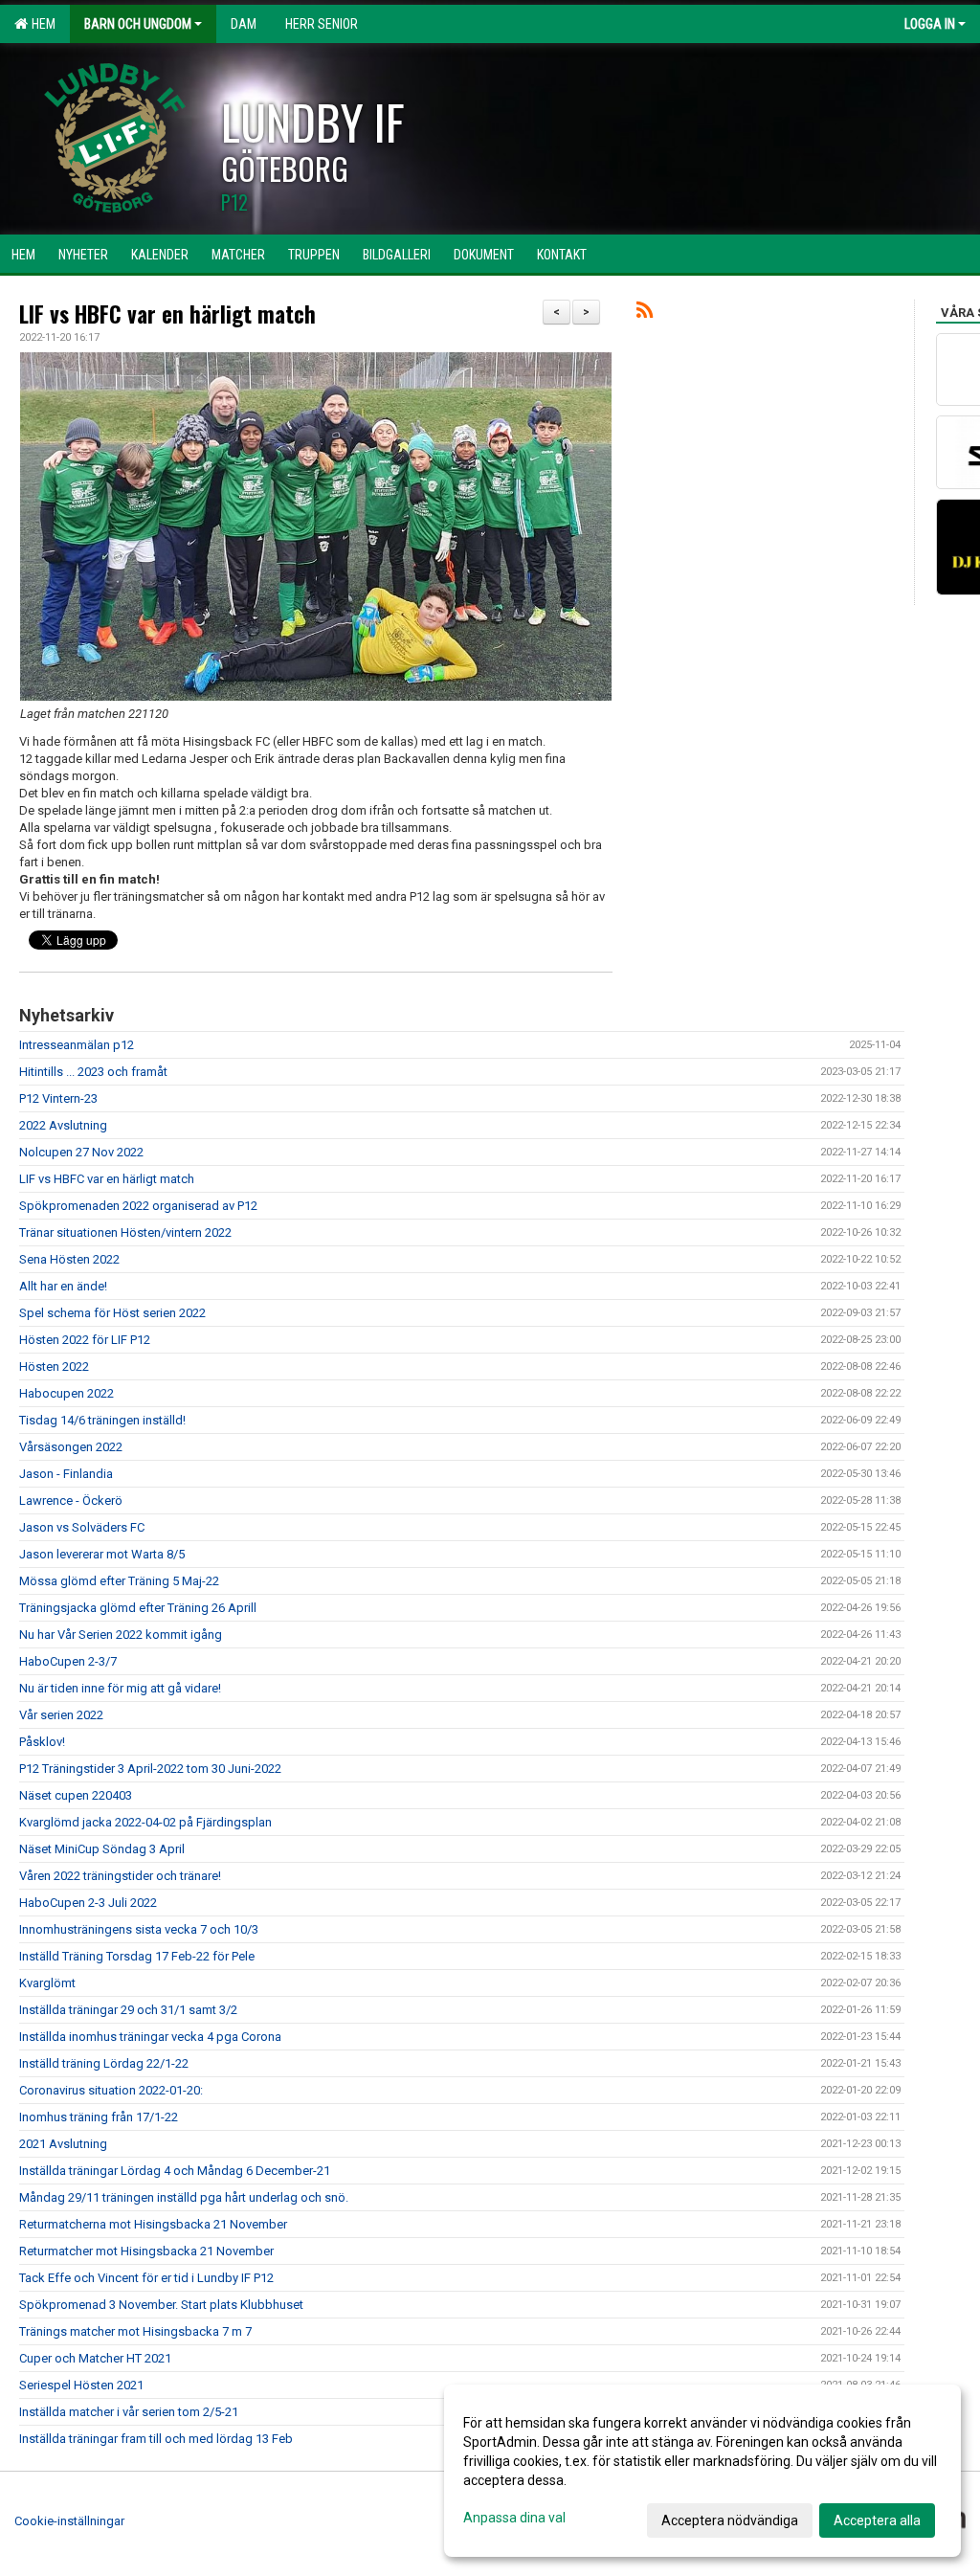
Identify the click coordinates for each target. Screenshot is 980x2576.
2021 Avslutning (63, 2144)
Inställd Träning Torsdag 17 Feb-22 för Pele (137, 1956)
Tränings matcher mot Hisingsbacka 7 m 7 (135, 2331)
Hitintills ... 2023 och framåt (93, 1072)
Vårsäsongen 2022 (71, 1447)
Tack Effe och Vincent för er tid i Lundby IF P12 (146, 2278)
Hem (41, 24)
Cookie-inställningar (69, 2521)
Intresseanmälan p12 (77, 1045)
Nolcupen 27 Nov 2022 (81, 1152)
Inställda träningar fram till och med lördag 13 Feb (156, 2439)
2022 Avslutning (63, 1125)
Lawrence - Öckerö (71, 1501)
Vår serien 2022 (61, 1715)
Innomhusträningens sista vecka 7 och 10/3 (139, 1929)
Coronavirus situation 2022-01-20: (111, 2090)
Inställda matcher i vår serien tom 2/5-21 (129, 2412)
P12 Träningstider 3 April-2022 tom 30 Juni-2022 (152, 1769)
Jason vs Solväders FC (82, 1527)
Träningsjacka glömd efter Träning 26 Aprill (138, 1608)
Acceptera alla (877, 2520)
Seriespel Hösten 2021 (81, 2385)
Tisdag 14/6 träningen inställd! (102, 1420)
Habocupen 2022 (67, 1393)
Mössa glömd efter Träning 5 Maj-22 (119, 1581)
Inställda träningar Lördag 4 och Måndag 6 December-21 (175, 2171)
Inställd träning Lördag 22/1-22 (104, 2063)
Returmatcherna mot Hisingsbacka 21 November (153, 2224)
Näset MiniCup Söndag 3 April (102, 1849)
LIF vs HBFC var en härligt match (167, 314)
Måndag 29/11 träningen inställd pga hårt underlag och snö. (184, 2197)
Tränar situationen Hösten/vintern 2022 (125, 1232)
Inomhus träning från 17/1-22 (99, 2117)
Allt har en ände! (63, 1286)
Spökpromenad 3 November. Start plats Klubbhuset (161, 2305)
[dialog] (702, 2471)
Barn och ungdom (138, 24)
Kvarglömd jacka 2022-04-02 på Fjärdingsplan (145, 1822)
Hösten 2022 (54, 1366)
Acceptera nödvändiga (730, 2520)
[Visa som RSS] (645, 314)
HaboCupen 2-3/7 (68, 1661)
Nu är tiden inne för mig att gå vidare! (120, 1688)
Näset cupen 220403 (76, 1795)
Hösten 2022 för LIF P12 (85, 1340)
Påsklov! (42, 1742)
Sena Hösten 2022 (69, 1259)
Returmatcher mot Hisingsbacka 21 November (146, 2251)
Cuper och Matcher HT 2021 (95, 2358)
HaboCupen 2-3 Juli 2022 (88, 1903)
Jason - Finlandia (66, 1474)
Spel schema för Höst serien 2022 (112, 1313)
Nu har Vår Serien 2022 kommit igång (121, 1635)
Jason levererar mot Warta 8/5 (102, 1554)
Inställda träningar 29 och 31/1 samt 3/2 (128, 2010)
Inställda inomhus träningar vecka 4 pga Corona (150, 2037)
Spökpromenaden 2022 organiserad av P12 (138, 1206)
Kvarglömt (47, 1983)
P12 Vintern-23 (58, 1098)
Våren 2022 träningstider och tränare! (120, 1876)
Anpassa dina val (514, 2518)
